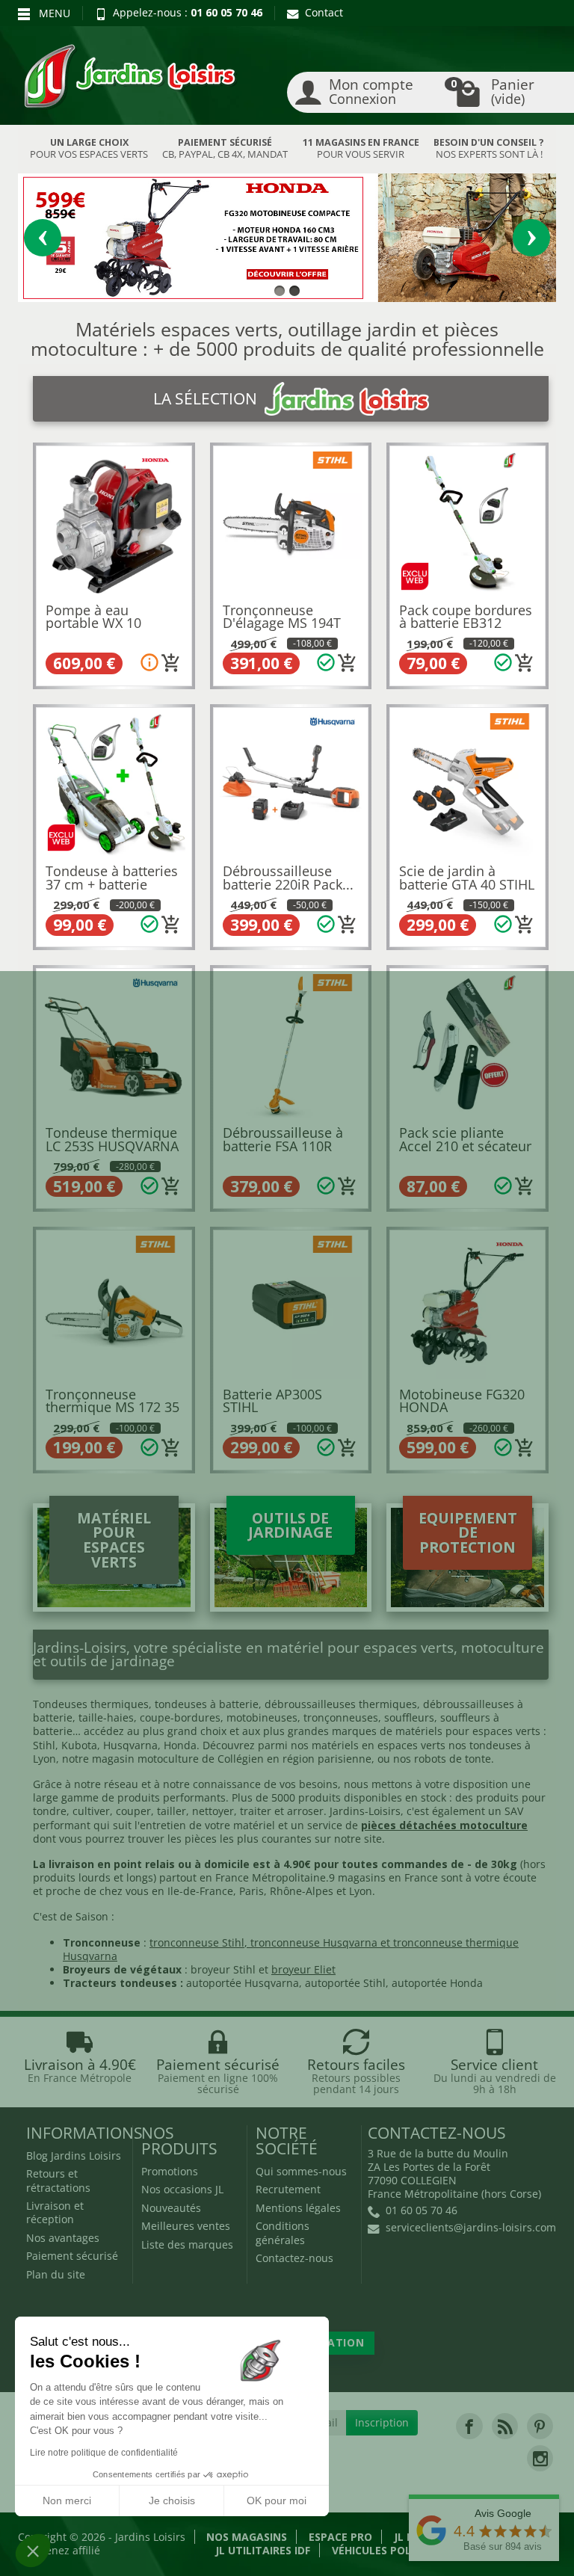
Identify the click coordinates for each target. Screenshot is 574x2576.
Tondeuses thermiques (91, 1704)
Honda (180, 1745)
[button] (33, 2551)
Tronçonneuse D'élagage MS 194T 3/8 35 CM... (282, 623)
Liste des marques (187, 2244)
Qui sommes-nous (301, 2171)
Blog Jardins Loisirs (74, 2156)
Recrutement (288, 2189)
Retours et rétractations (58, 2180)
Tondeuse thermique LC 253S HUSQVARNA (112, 1139)
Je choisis (172, 2500)
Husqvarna (130, 1745)
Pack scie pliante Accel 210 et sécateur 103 (465, 1146)
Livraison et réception (55, 2212)
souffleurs (409, 1717)
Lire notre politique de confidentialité (104, 2453)
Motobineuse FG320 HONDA (462, 1401)
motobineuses (262, 1717)
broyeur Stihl (223, 1969)
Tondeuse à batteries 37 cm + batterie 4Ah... (112, 884)
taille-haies (106, 1717)
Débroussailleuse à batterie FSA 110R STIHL (283, 1146)
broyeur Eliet (303, 1969)
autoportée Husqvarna (243, 1983)
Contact (324, 12)
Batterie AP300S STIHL (272, 1401)
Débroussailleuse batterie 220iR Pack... (288, 878)
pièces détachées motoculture (444, 1825)
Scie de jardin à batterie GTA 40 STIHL (467, 878)
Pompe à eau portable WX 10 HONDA (93, 623)
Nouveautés (171, 2208)
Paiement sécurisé (72, 2256)
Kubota (79, 1745)
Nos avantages (63, 2238)
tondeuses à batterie (207, 1704)
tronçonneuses (341, 1717)
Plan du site (56, 2274)
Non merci (67, 2500)
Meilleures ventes (186, 2226)
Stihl (44, 1745)
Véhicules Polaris (383, 2550)
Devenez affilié (64, 2550)
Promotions (170, 2171)
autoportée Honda (437, 1983)
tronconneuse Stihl (197, 1942)
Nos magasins (247, 2537)
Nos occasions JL (182, 2189)
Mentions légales (298, 2208)
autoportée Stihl (345, 1983)
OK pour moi (277, 2500)
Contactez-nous (294, 2258)
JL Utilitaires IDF (263, 2550)
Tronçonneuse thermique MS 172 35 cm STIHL (112, 1407)
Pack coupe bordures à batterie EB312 (466, 617)
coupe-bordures (179, 1717)
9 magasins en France (383, 1877)
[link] (469, 2426)
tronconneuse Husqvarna (314, 1942)
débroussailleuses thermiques (341, 1704)
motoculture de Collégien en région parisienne (254, 1759)
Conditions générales (283, 2233)
